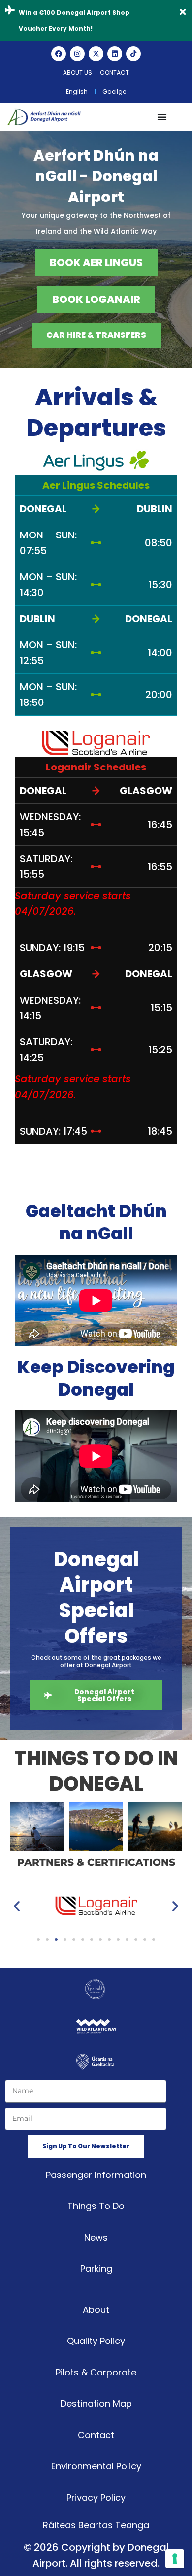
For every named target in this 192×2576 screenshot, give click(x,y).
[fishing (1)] (37, 1826)
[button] (20, 1826)
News (96, 2237)
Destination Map (96, 2403)
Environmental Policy (96, 2466)
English (77, 91)
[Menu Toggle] (162, 117)
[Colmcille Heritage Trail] (155, 1826)
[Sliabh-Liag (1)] (96, 1826)
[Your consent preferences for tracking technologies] (175, 2559)
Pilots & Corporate (96, 2372)
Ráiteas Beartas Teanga (96, 2525)
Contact (114, 73)
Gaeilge (114, 91)
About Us (78, 73)
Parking (96, 2268)
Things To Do (96, 2206)
